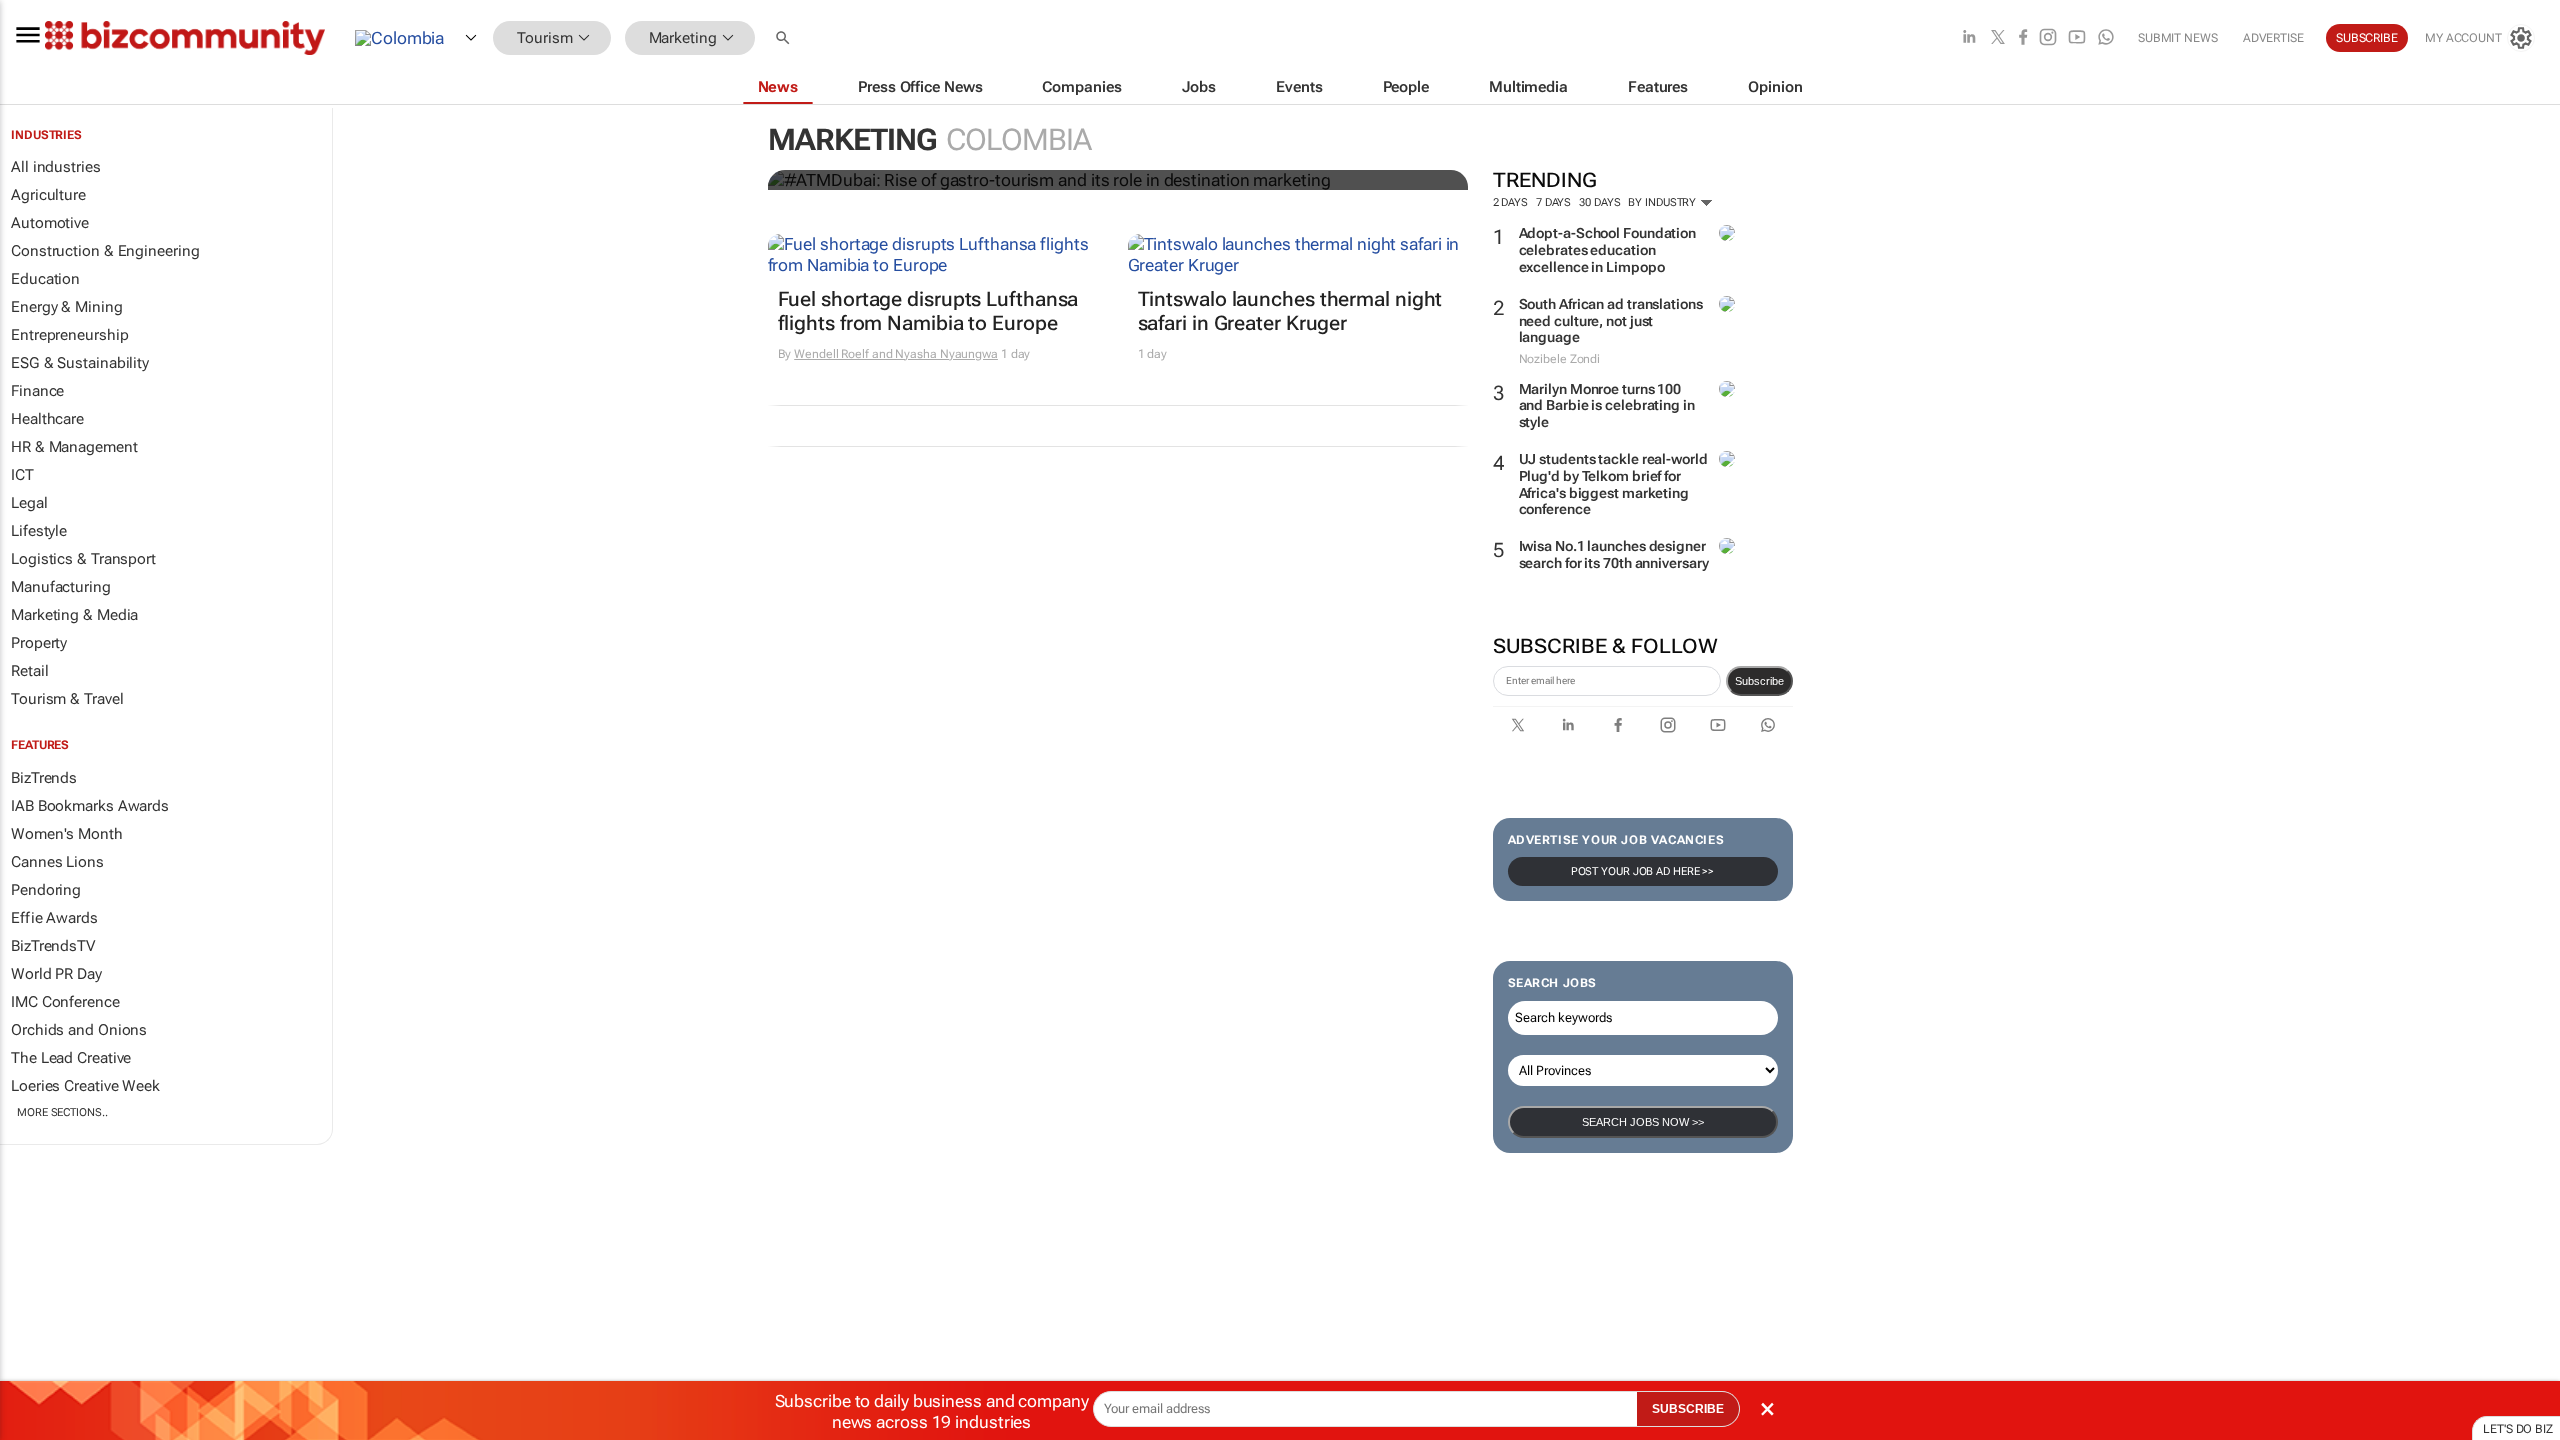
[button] (785, 38)
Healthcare (47, 419)
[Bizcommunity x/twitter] (1998, 38)
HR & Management (74, 447)
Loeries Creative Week (85, 1086)
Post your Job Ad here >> (1643, 871)
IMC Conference (65, 1002)
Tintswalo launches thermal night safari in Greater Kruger (1290, 311)
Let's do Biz (2518, 1429)
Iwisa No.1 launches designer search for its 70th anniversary (1614, 554)
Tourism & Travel (67, 699)
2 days (1510, 202)
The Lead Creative (71, 1058)
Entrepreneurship (69, 335)
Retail (29, 671)
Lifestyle (39, 531)
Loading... (38, 1254)
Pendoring (46, 890)
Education (45, 279)
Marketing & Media (74, 615)
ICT (22, 475)
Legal (29, 503)
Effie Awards (54, 918)
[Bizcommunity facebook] (2023, 38)
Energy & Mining (67, 307)
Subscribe (1759, 681)
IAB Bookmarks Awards (90, 806)
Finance (37, 391)
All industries (56, 167)
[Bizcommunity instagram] (2048, 38)
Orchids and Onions (79, 1030)
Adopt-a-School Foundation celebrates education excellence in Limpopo (1608, 250)
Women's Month (67, 834)
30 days (1599, 202)
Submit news (2178, 38)
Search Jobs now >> (1643, 1122)
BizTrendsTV (53, 946)
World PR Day (56, 974)
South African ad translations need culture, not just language (1611, 321)
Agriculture (48, 195)
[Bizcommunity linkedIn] (1969, 38)
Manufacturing (61, 587)
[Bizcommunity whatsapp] (2106, 38)
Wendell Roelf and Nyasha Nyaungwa (896, 354)
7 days (1553, 202)
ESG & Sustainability (80, 363)
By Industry (1663, 202)
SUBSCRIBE (1688, 1409)
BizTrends (44, 778)
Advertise (2273, 38)
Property (39, 643)
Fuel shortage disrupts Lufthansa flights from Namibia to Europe (928, 311)
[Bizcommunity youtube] (2077, 38)
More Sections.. (62, 1112)
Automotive (50, 223)
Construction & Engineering (105, 251)
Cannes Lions (57, 862)
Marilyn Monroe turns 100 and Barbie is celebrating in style (1607, 406)
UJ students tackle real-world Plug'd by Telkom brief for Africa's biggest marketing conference (1613, 484)
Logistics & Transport (83, 559)
